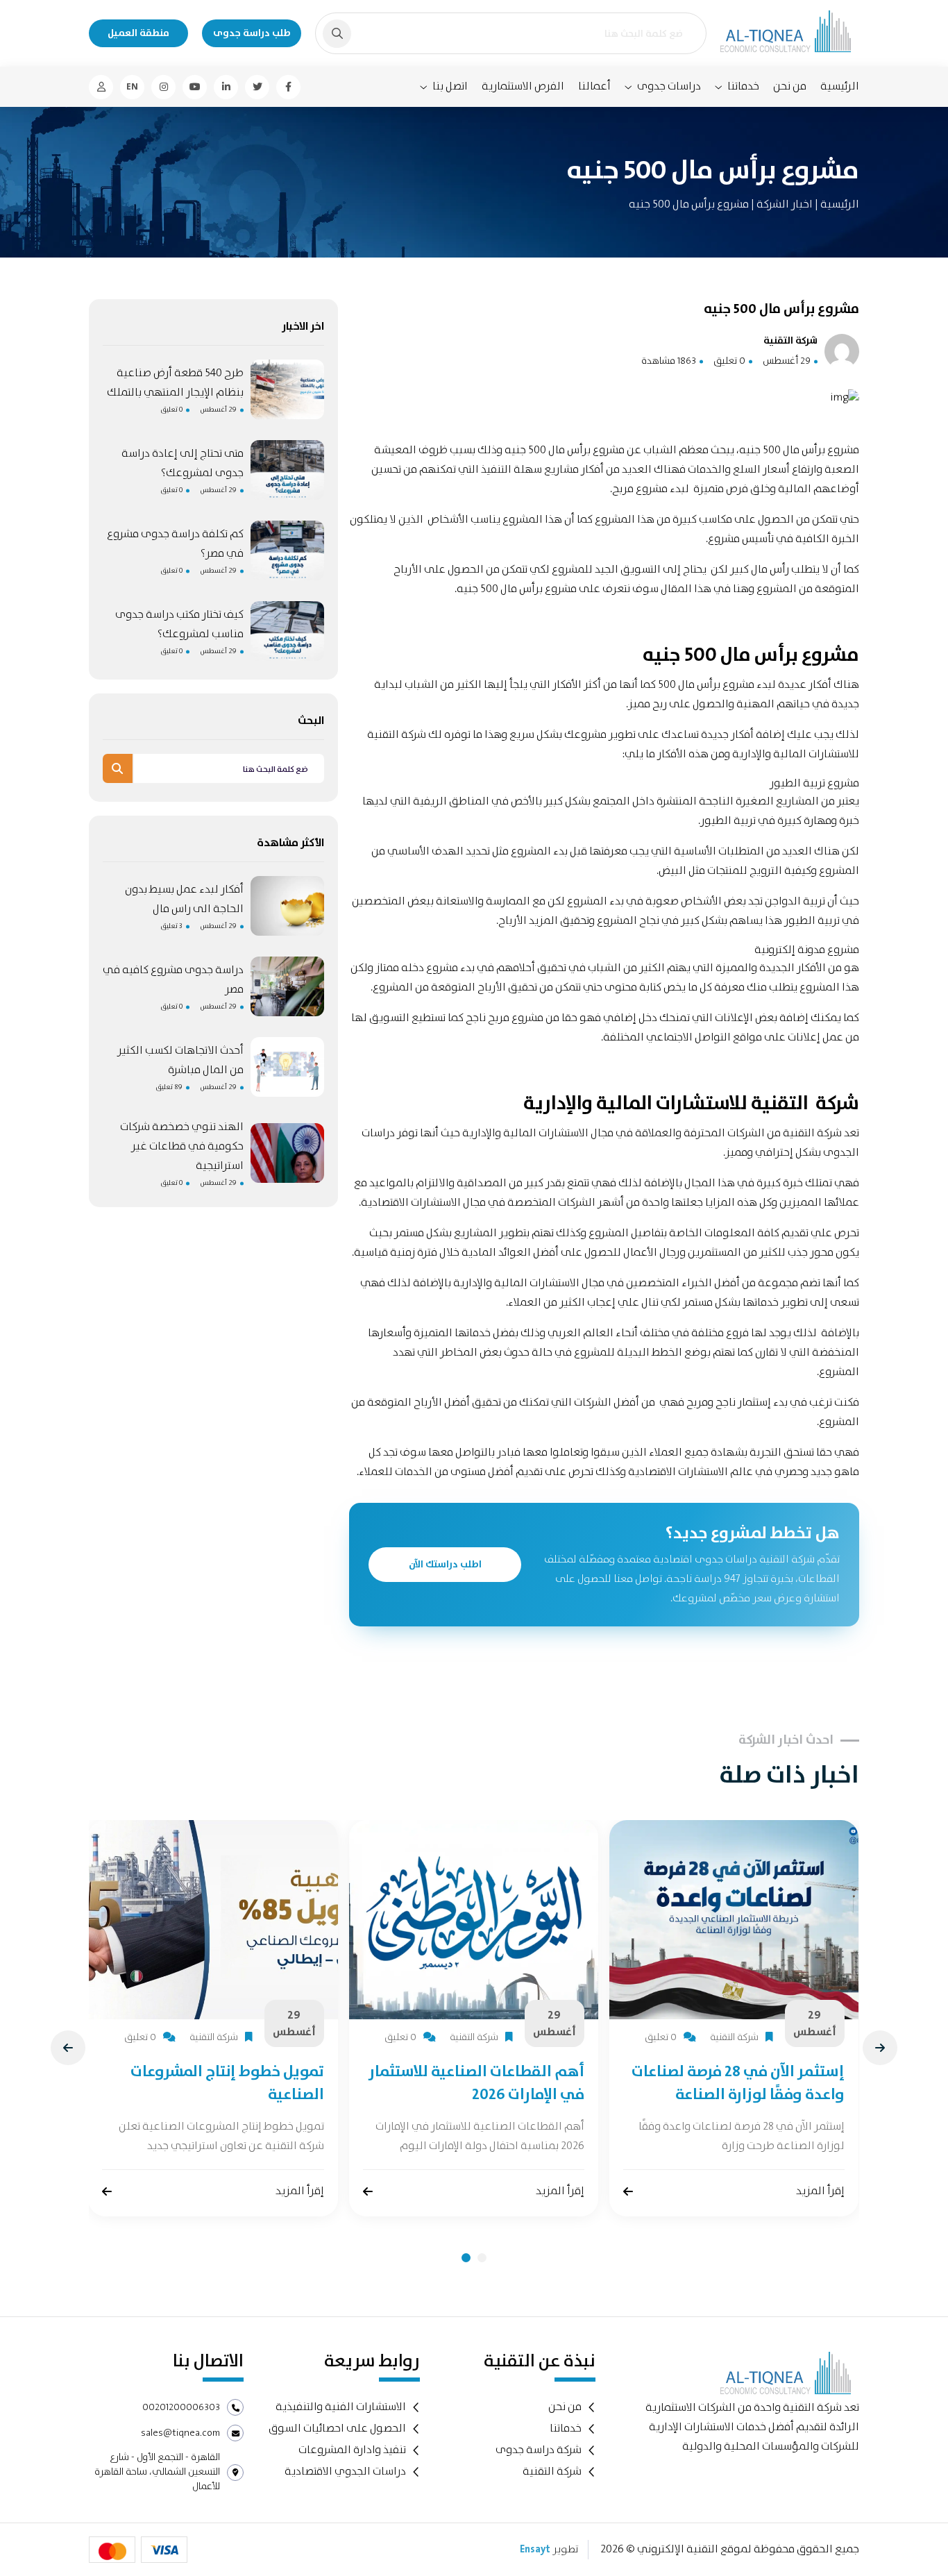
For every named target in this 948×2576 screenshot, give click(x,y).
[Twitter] (257, 87)
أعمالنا (594, 86)
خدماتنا (743, 87)
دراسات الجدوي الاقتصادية (345, 2472)
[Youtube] (195, 87)
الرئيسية (840, 86)
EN (132, 87)
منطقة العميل (138, 33)
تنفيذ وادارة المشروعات (352, 2450)
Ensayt (535, 2550)
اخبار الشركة (784, 204)
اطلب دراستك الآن (445, 1565)
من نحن (790, 86)
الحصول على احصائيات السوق (337, 2428)
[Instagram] (163, 87)
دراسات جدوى (669, 87)
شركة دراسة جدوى (539, 2450)
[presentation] (68, 2048)
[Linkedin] (226, 87)
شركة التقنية (812, 1133)
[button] (466, 2258)
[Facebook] (288, 87)
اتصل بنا (450, 87)
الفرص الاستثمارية (523, 86)
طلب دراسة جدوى (252, 33)
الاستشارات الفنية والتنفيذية (341, 2407)
